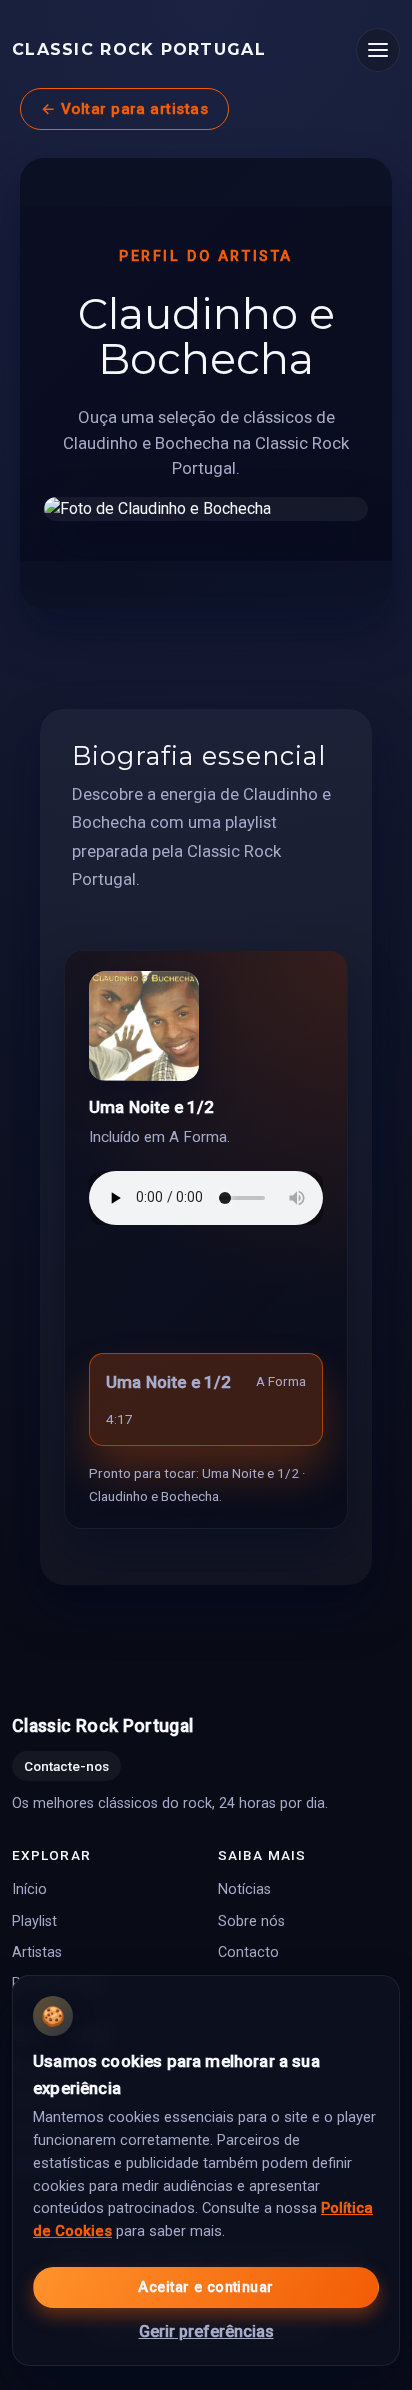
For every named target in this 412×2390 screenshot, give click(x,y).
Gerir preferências (206, 2331)
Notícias (244, 1889)
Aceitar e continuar (205, 2287)
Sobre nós (251, 1920)
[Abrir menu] (378, 50)
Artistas (37, 1952)
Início (29, 1889)
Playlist (34, 1920)
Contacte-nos (66, 1766)
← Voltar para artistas (124, 109)
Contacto (248, 1952)
